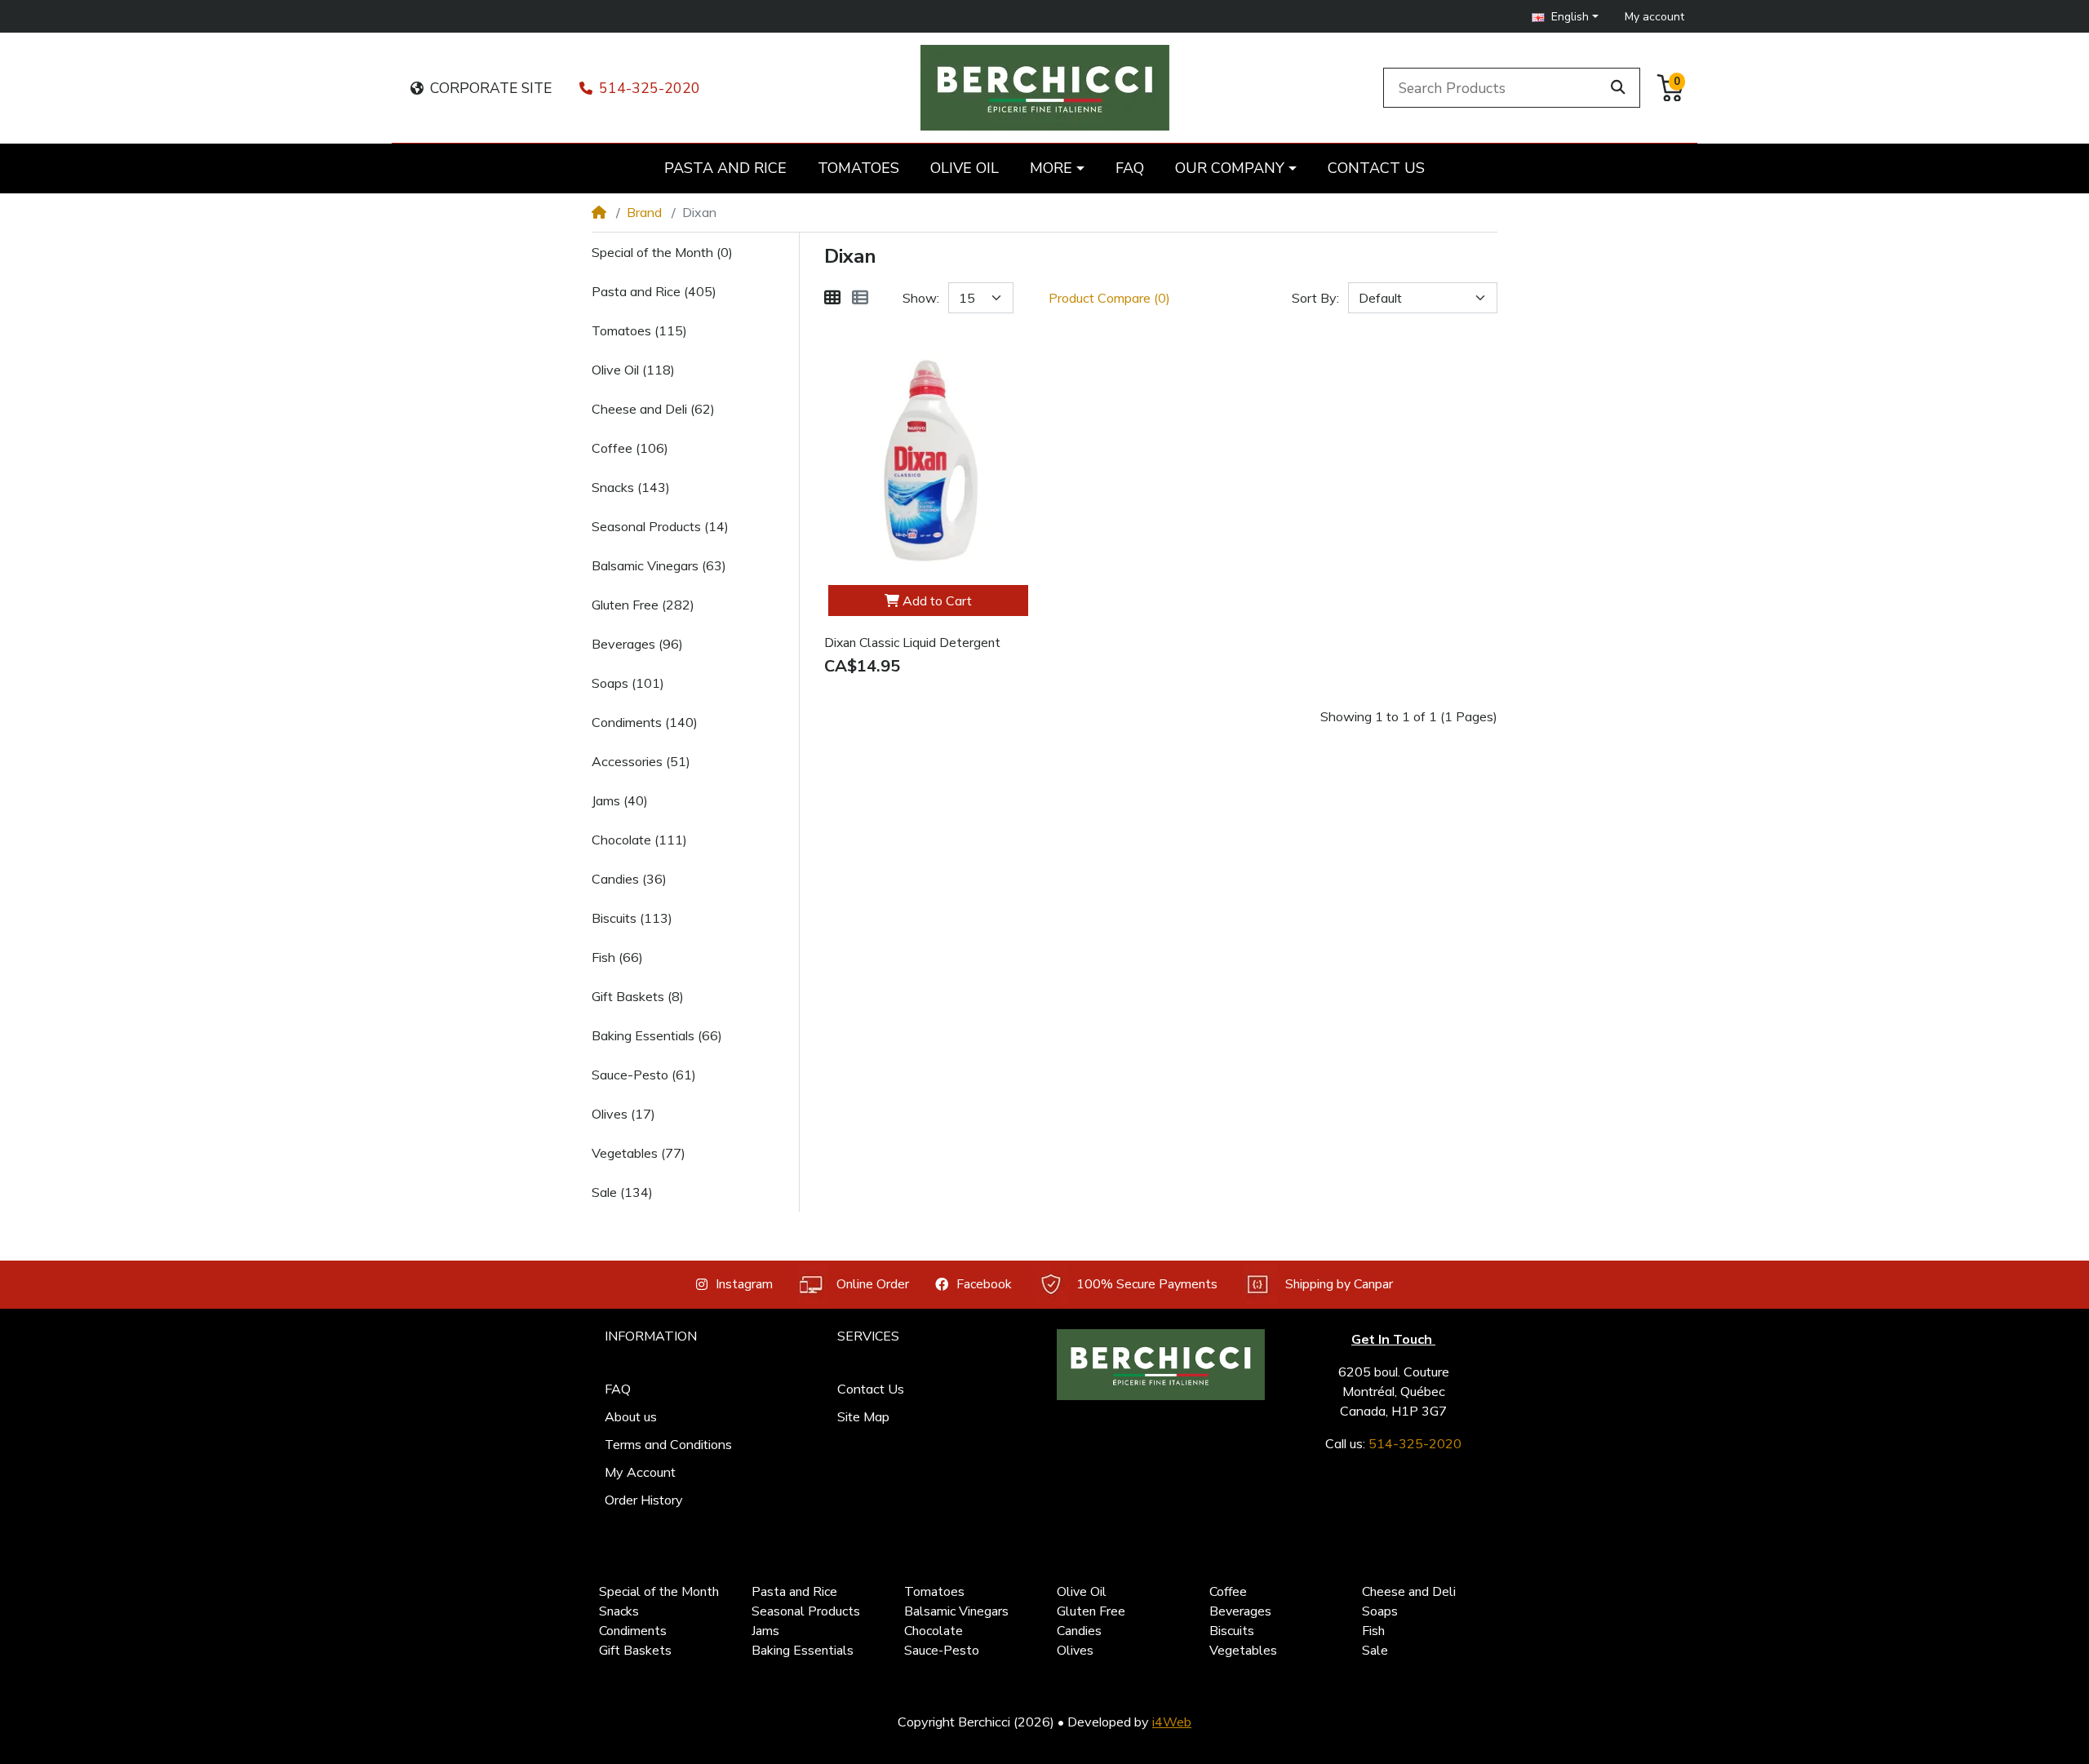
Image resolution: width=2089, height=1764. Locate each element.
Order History (644, 1500)
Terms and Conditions (668, 1444)
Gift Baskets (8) (638, 996)
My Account (640, 1472)
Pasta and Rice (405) (654, 291)
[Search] (1618, 87)
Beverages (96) (637, 644)
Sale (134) (622, 1192)
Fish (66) (617, 957)
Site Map (863, 1416)
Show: (921, 298)
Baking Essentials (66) (657, 1035)
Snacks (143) (631, 487)
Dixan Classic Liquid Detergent (912, 643)
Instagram (744, 1284)
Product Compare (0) (1109, 298)
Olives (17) (623, 1114)
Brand (644, 212)
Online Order (873, 1284)
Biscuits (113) (632, 918)
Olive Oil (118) (633, 370)
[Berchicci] (1161, 1365)
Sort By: (1315, 298)
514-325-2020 (650, 88)
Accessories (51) (641, 761)
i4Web (1172, 1722)
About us (631, 1416)
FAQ (618, 1389)
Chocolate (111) (639, 840)
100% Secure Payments (1147, 1284)
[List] (860, 298)
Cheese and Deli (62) (653, 409)
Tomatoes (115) (639, 330)
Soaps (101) (628, 683)
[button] (1565, 17)
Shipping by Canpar (1339, 1284)
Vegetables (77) (639, 1153)
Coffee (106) (630, 448)
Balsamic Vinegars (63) (659, 565)
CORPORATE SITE (491, 88)
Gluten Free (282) (643, 605)
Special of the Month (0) (662, 252)
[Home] (599, 212)
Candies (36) (629, 879)
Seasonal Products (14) (660, 526)
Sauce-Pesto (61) (644, 1075)
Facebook (984, 1284)
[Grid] (832, 298)
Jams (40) (620, 800)
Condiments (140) (645, 722)
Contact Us (871, 1389)
